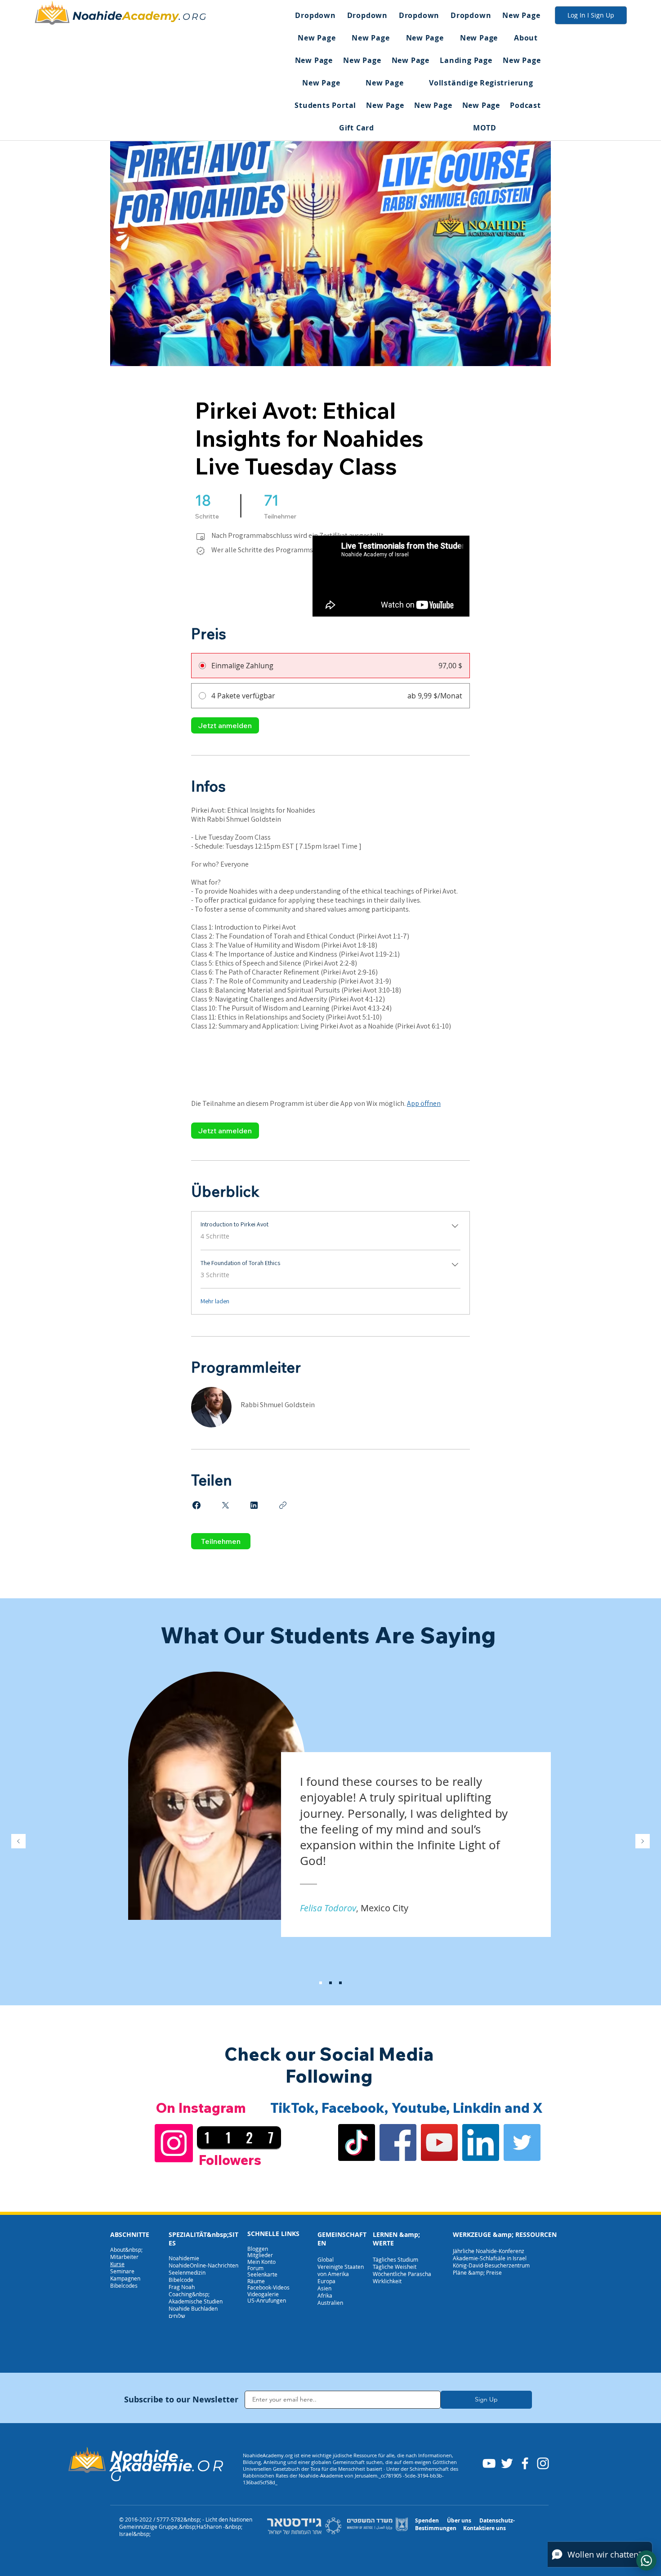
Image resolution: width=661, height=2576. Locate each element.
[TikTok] (357, 2142)
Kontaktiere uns (485, 2528)
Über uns (459, 2520)
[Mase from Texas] (340, 1983)
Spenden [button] (427, 2520)
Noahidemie (184, 2258)
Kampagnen (125, 2278)
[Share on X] (225, 1505)
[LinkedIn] (481, 2142)
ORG (195, 17)
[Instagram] (174, 2143)
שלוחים (177, 2316)
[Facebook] (398, 2142)
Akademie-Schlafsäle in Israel (490, 2258)
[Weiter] (643, 1842)
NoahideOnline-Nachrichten (203, 2265)
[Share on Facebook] (197, 1505)
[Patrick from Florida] (330, 1983)
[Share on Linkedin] (254, 1505)
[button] (315, 15)
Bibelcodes (124, 2285)
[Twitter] (522, 2142)
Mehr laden (215, 1301)
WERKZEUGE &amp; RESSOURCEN (505, 2234)
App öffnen (424, 1103)
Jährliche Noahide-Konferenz (489, 2251)
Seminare (122, 2271)
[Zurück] (18, 1842)
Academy (150, 16)
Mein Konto (261, 2262)
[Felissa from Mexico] (321, 1983)
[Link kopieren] (283, 1505)
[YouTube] (439, 2142)
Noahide (97, 16)
